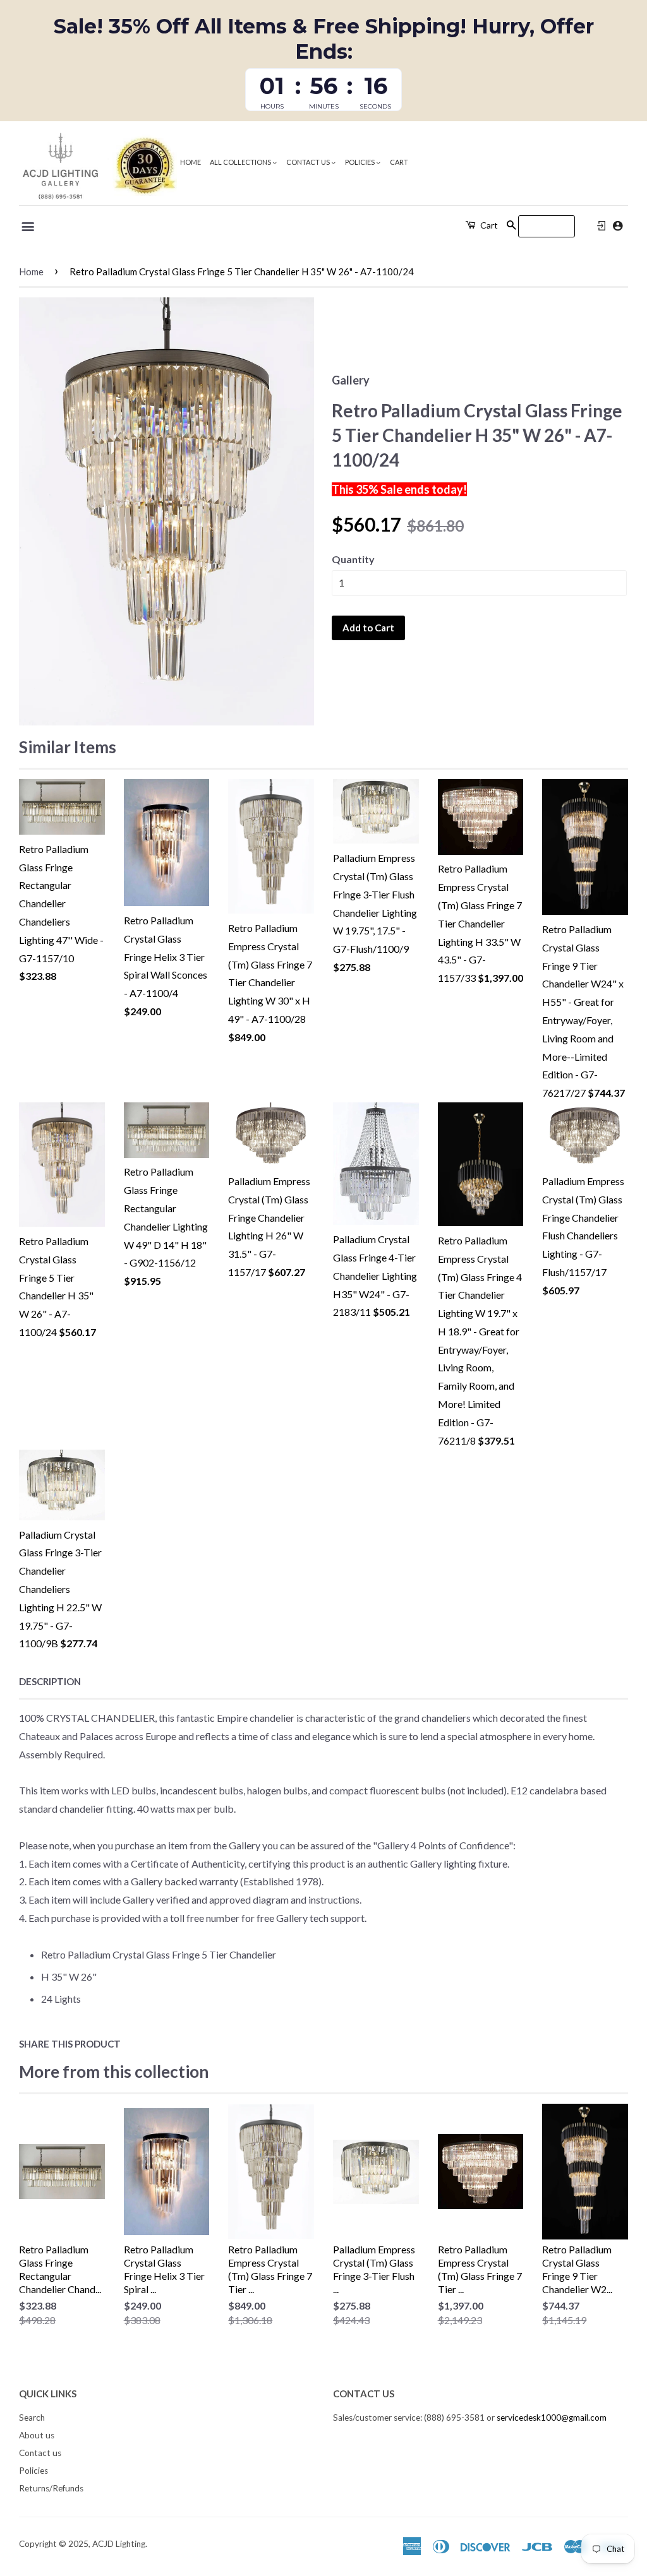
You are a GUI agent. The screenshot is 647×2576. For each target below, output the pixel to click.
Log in (602, 226)
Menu (29, 227)
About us (37, 2435)
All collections (241, 162)
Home (190, 162)
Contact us (309, 162)
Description (50, 1681)
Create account (618, 226)
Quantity (353, 559)
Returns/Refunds (51, 2488)
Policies (360, 162)
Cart (399, 162)
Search (32, 2418)
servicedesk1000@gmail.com (552, 2418)
